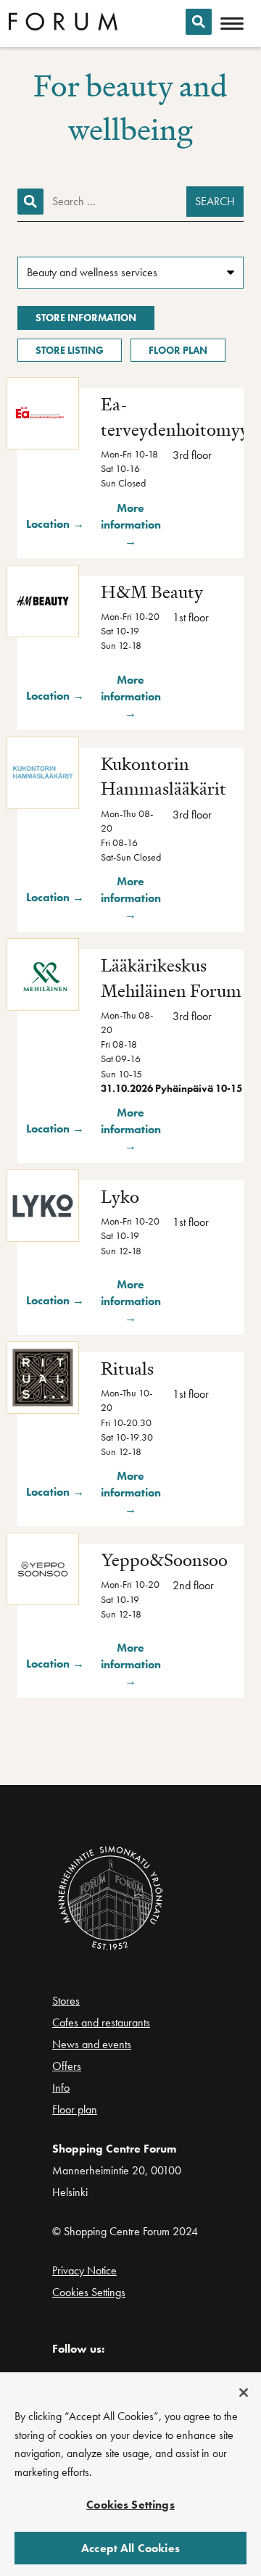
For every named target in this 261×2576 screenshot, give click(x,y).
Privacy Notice (84, 2270)
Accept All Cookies (130, 2548)
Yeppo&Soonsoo (164, 1560)
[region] (130, 2474)
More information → (131, 525)
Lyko (120, 1197)
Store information (86, 318)
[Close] (244, 2393)
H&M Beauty (152, 592)
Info (61, 2088)
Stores (66, 2001)
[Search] (199, 22)
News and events (92, 2044)
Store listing (70, 350)
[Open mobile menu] (232, 24)
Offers (67, 2066)
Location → (55, 524)
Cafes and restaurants (101, 2022)
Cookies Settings (89, 2292)
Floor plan (178, 350)
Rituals (127, 1368)
